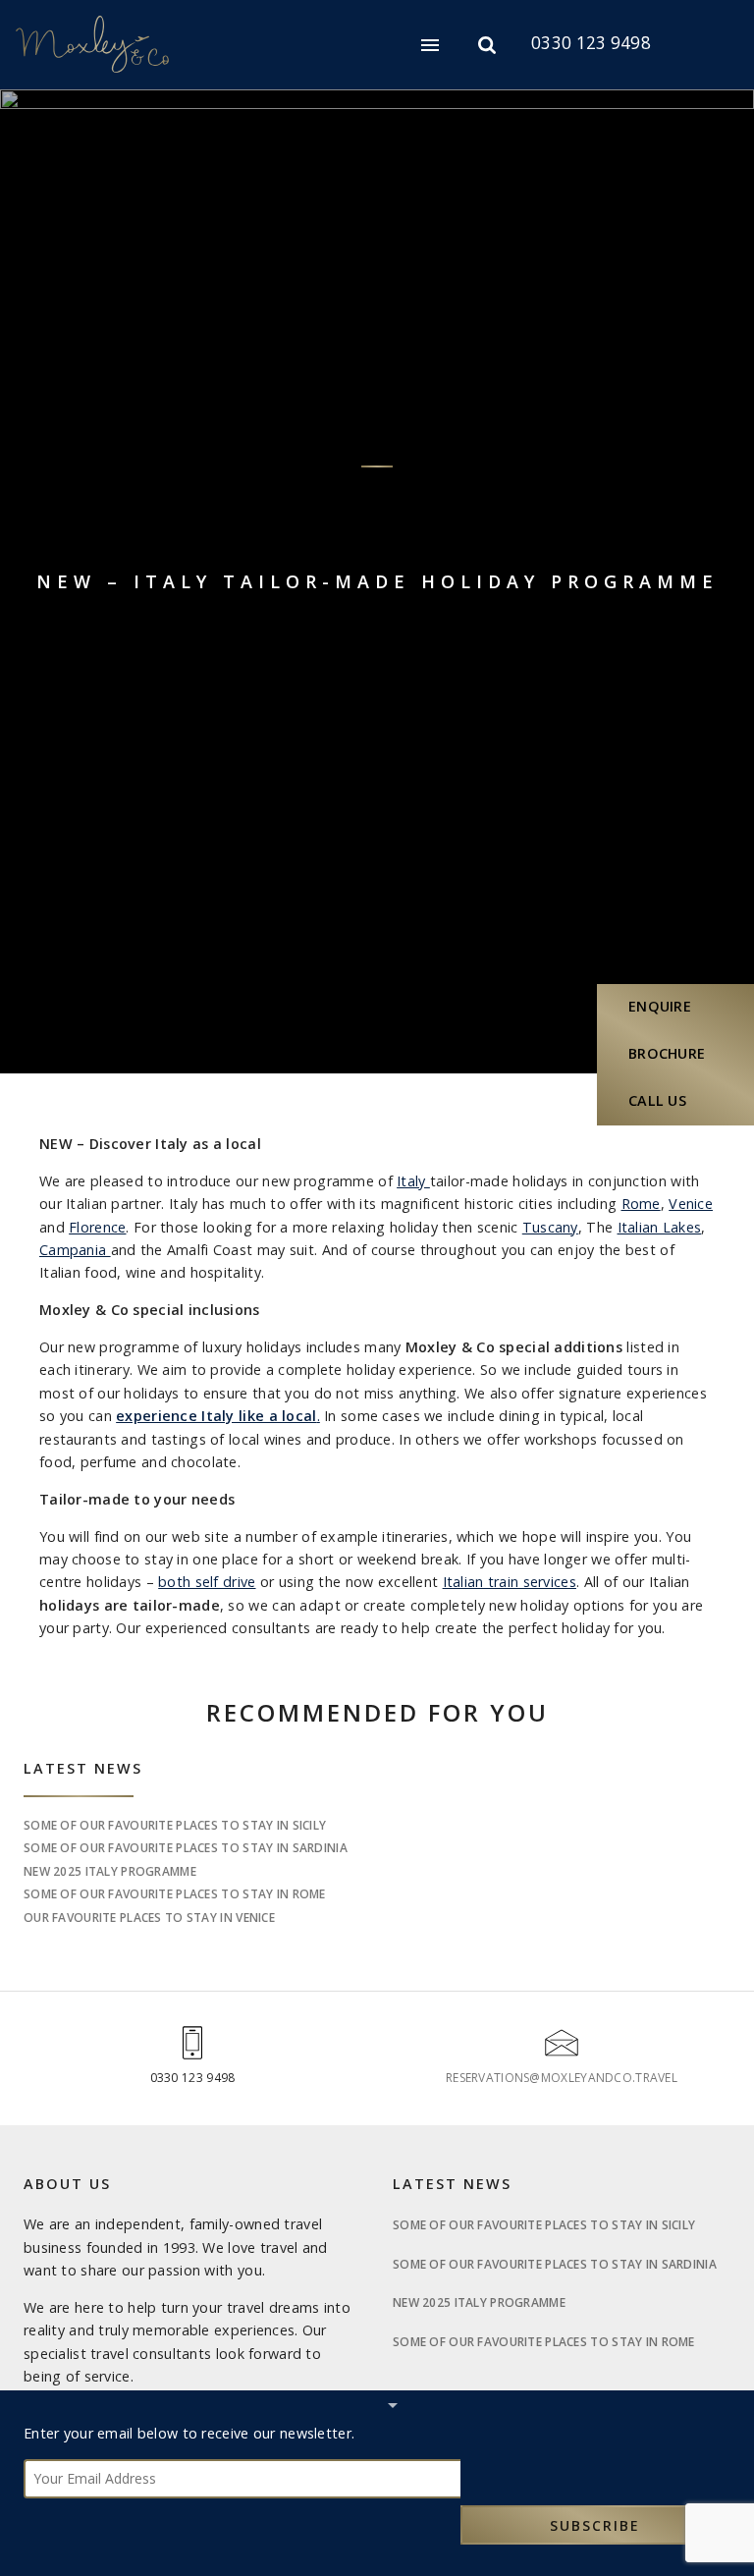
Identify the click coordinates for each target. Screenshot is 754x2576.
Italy (413, 1181)
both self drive (207, 1582)
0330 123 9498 (591, 43)
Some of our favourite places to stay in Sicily (175, 1825)
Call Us (657, 1100)
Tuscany (550, 1227)
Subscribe (595, 2525)
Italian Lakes (660, 1227)
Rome (641, 1204)
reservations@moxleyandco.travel (562, 2078)
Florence (97, 1227)
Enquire (660, 1006)
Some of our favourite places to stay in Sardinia (186, 1848)
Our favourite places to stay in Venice (149, 1918)
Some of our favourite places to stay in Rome (175, 1894)
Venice (691, 1204)
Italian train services (510, 1582)
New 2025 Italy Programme (110, 1871)
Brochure (667, 1053)
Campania (75, 1250)
